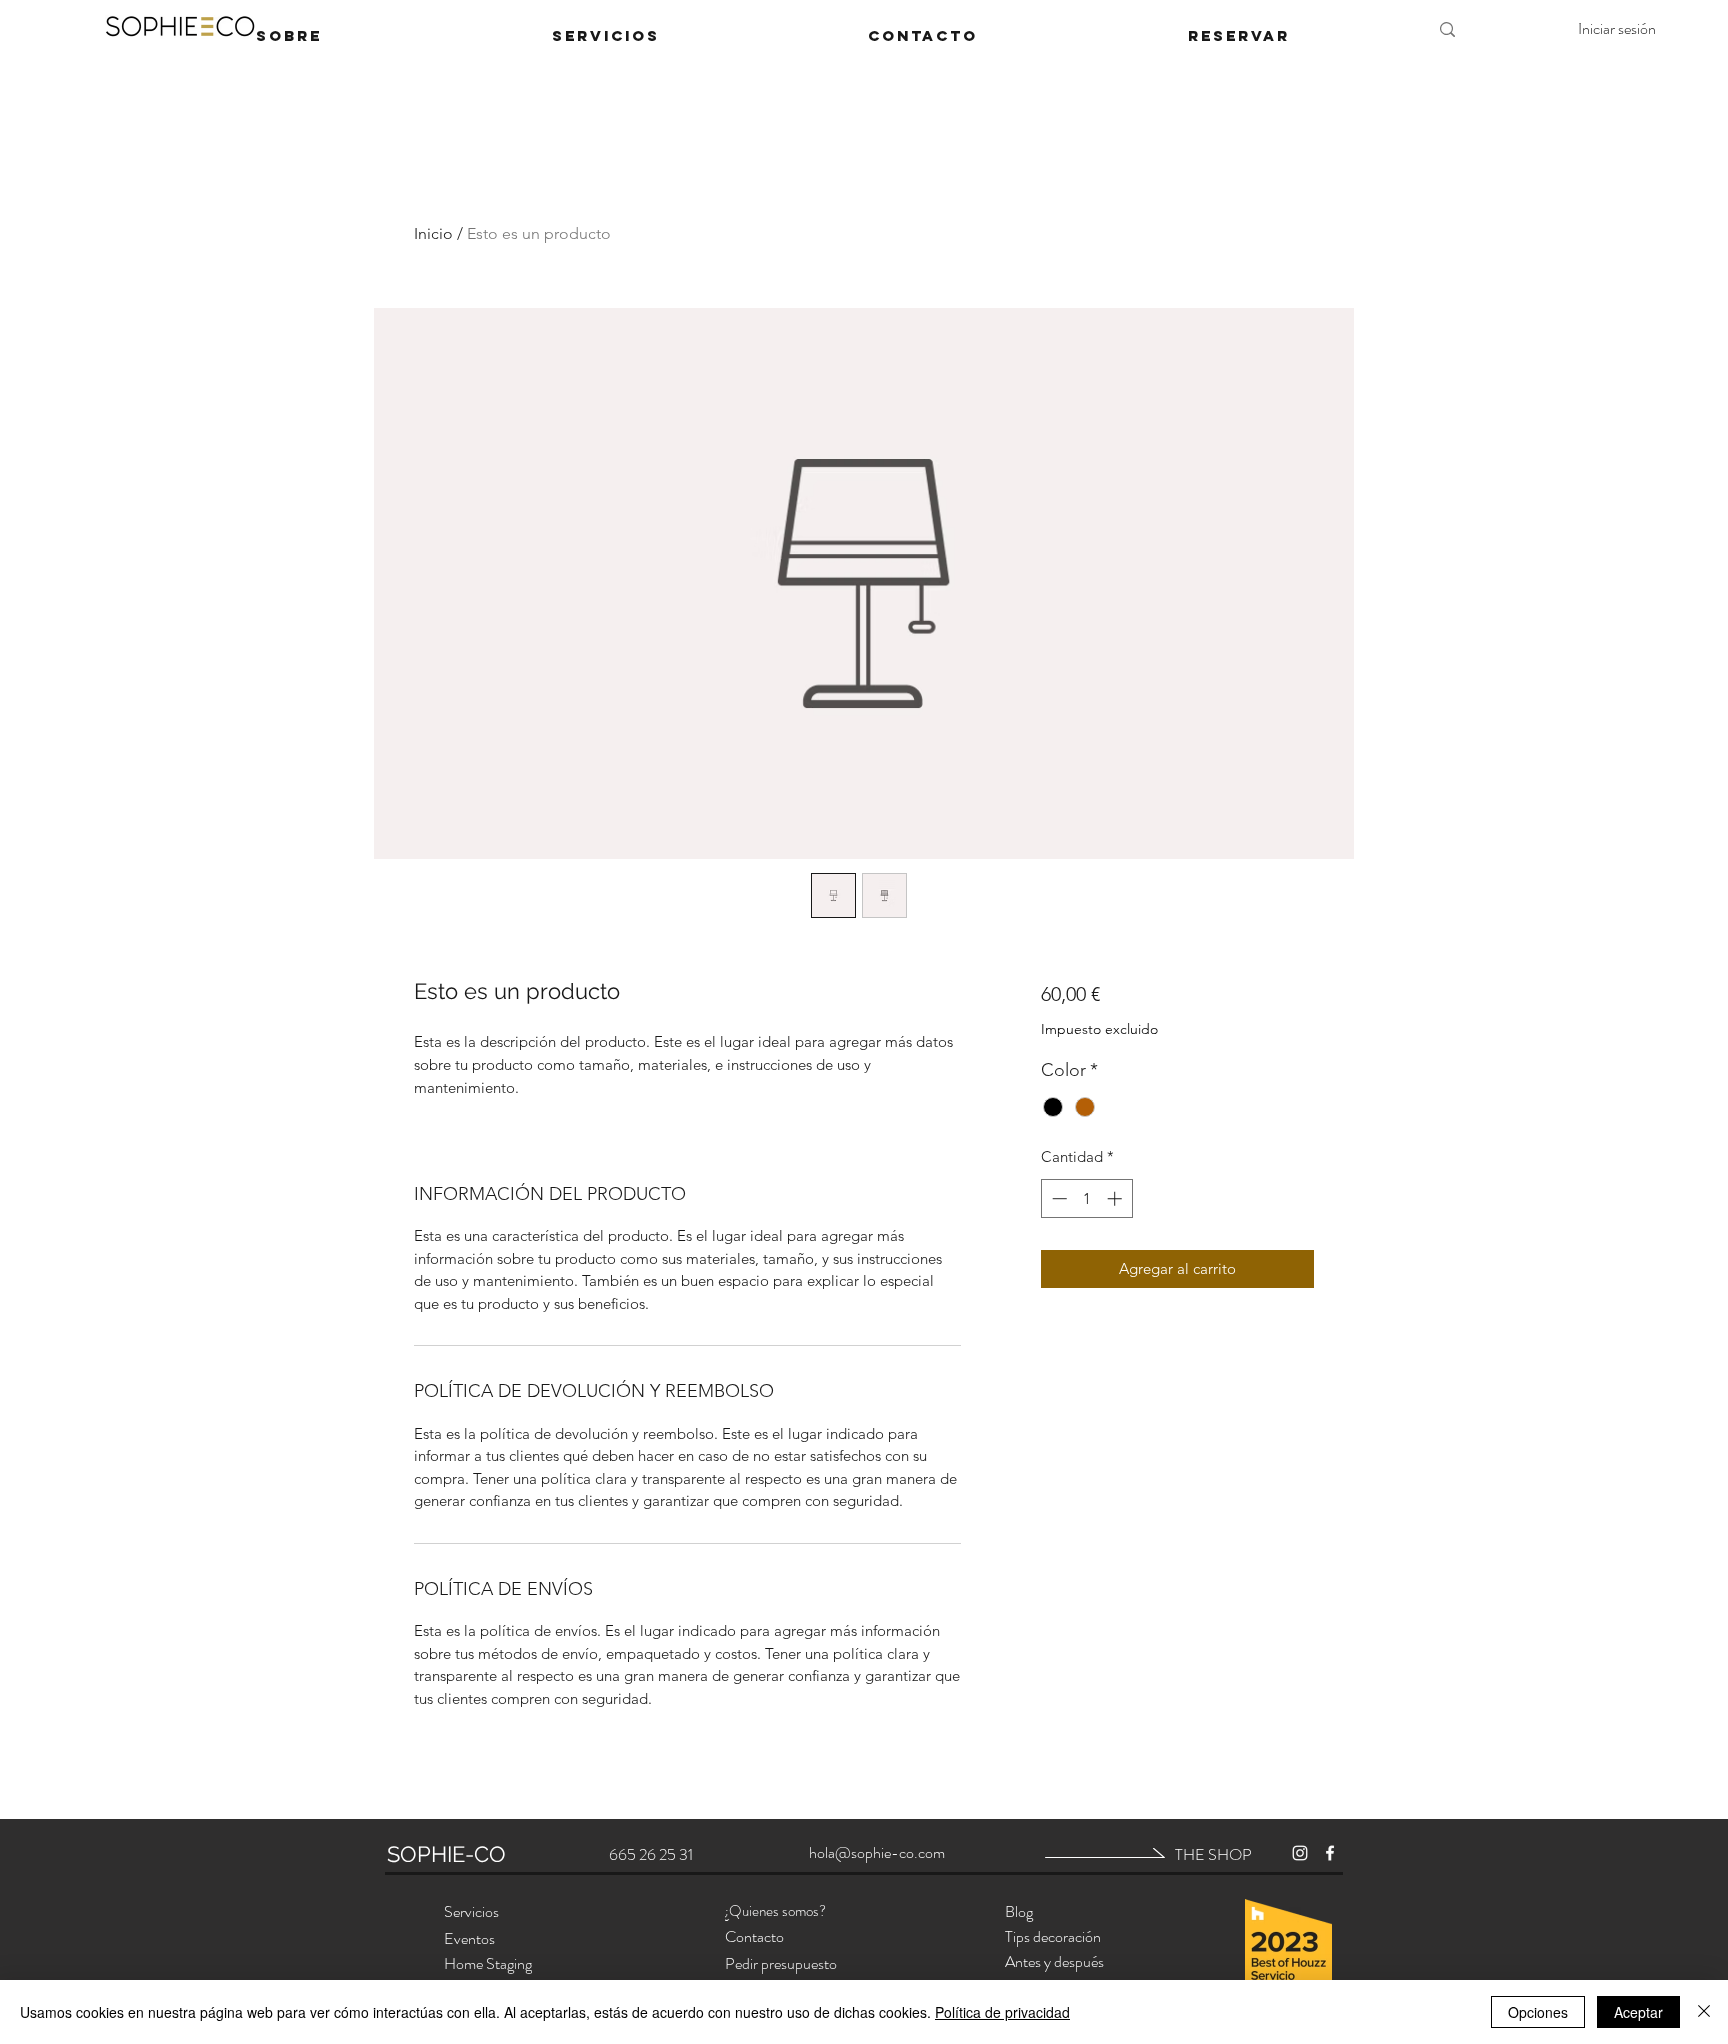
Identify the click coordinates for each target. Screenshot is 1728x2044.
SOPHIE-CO (446, 1854)
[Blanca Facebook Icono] (1330, 1853)
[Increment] (1116, 1198)
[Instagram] (1300, 1853)
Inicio (433, 233)
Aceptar (1638, 2012)
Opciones (1538, 2012)
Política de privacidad (1002, 2012)
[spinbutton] (1086, 1198)
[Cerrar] (1704, 2012)
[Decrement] (1057, 1198)
